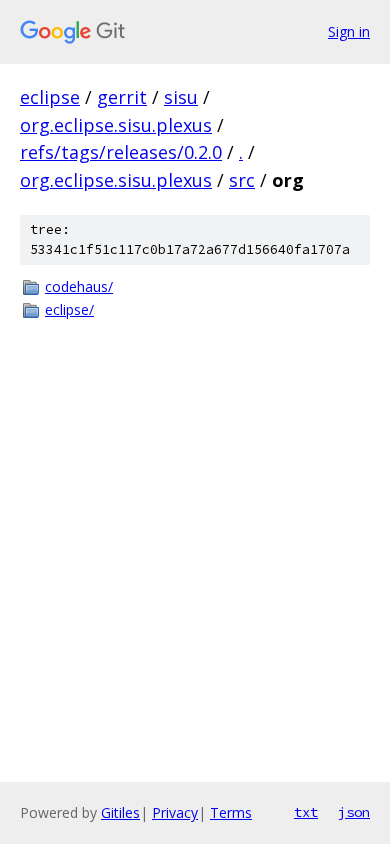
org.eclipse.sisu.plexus (116, 125)
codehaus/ (79, 286)
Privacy (175, 812)
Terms (231, 812)
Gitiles (120, 812)
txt (306, 812)
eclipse (50, 97)
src (242, 180)
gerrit (122, 97)
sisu (181, 97)
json (354, 812)
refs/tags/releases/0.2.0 (121, 152)
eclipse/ (69, 309)
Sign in (349, 31)
